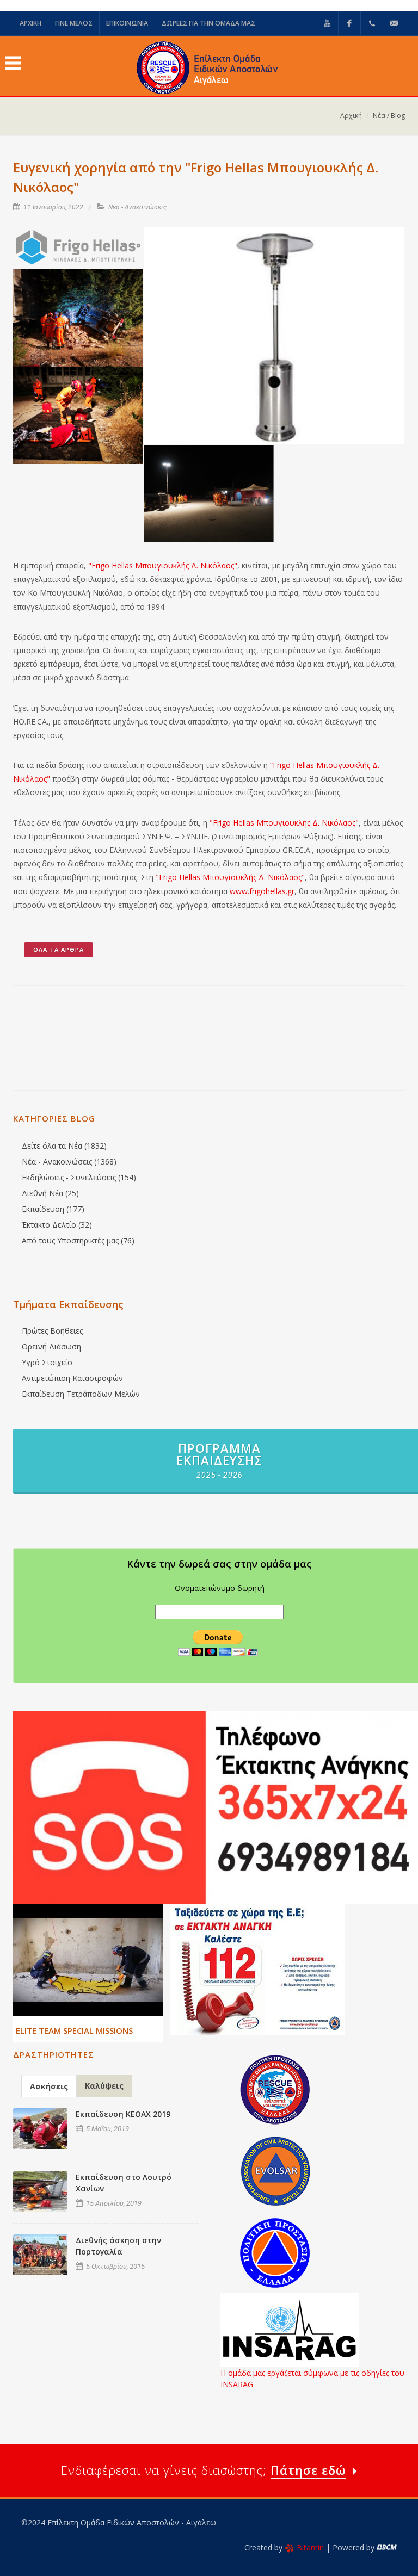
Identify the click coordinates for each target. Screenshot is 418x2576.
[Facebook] (349, 23)
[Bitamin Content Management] (387, 2547)
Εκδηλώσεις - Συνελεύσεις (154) (79, 1177)
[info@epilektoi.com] (394, 23)
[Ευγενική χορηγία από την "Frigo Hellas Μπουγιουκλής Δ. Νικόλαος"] (78, 248)
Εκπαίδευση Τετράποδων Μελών (81, 1394)
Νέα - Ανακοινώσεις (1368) (69, 1162)
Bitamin (310, 2547)
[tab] (49, 2086)
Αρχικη (30, 23)
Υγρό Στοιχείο (47, 1362)
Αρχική (351, 116)
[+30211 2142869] (372, 23)
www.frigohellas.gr (262, 891)
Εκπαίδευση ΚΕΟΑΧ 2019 (123, 2114)
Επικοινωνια (127, 23)
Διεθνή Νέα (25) (50, 1193)
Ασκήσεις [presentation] (49, 2086)
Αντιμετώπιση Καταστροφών (72, 1378)
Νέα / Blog (389, 116)
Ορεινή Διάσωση (51, 1346)
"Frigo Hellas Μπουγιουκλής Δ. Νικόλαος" (163, 565)
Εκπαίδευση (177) (53, 1209)
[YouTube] (327, 23)
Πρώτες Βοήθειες (52, 1331)
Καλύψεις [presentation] (104, 2086)
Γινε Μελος (74, 23)
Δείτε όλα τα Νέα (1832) (64, 1146)
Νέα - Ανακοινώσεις (137, 207)
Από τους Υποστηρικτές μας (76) (78, 1240)
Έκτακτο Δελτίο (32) (57, 1225)
